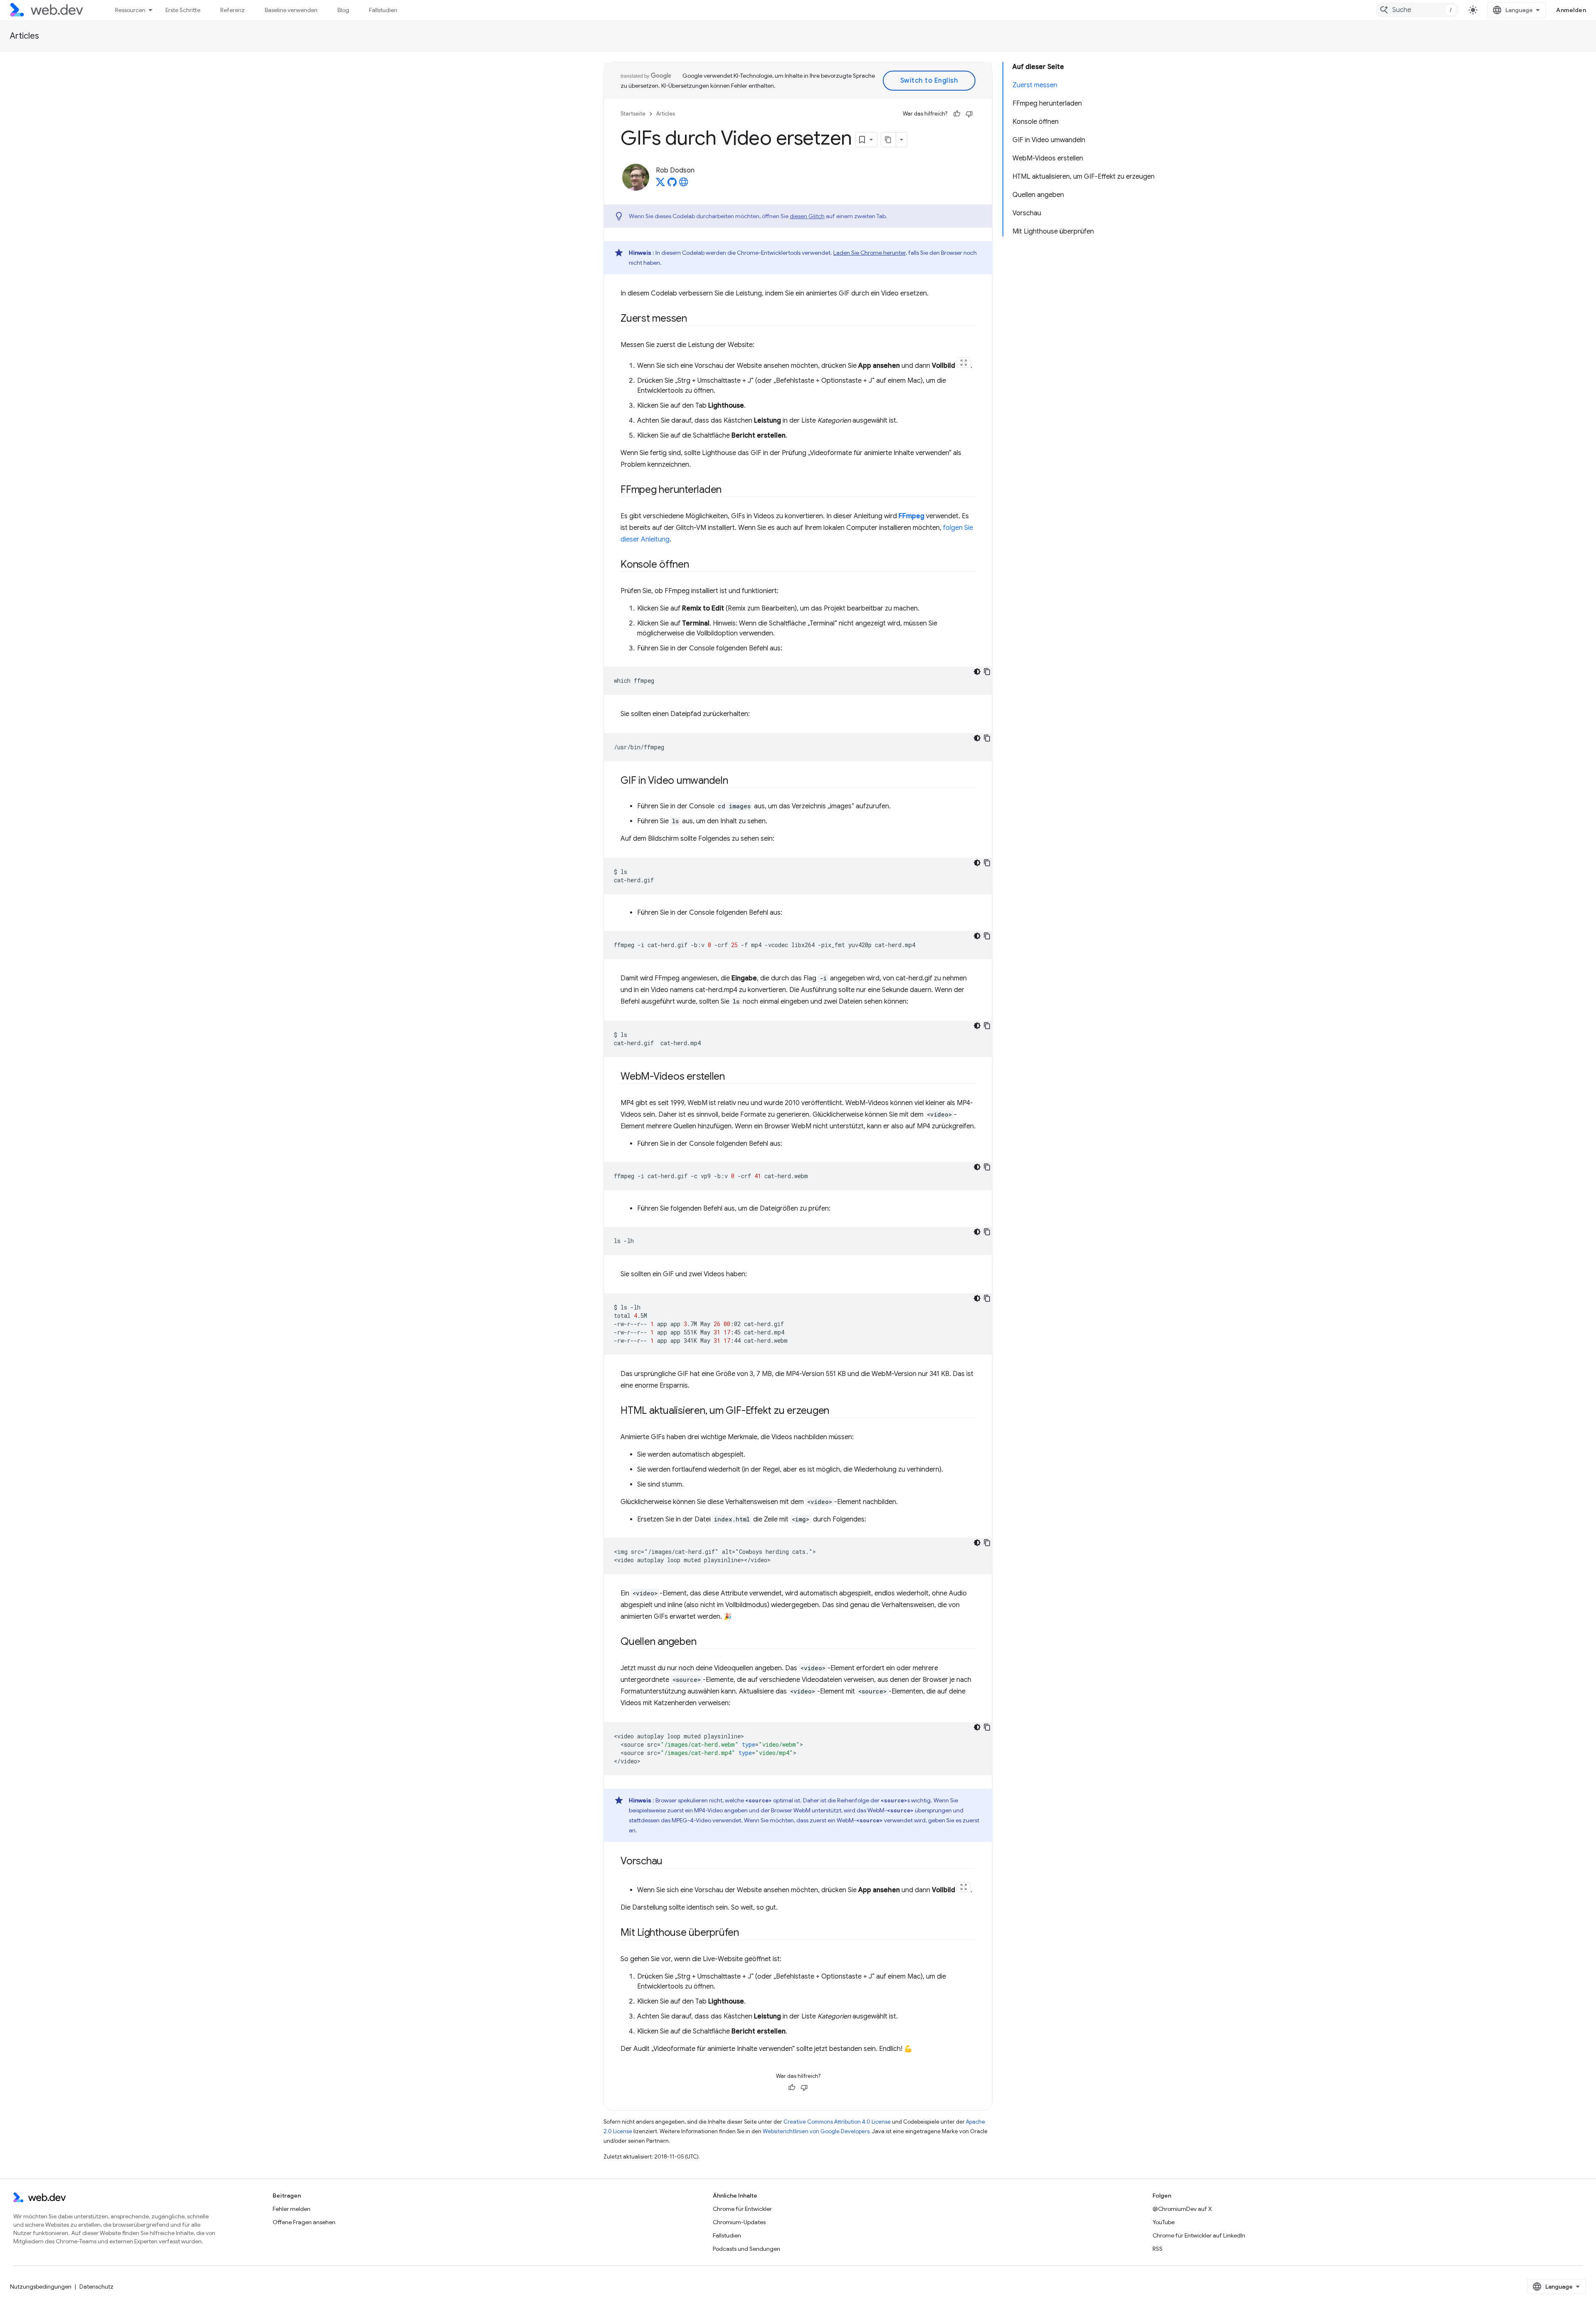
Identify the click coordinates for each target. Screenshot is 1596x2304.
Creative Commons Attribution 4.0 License (837, 2122)
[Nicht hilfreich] (969, 114)
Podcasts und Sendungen (746, 2249)
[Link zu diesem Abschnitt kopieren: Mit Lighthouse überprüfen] (746, 1933)
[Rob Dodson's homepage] (684, 185)
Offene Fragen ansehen (304, 2222)
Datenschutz (96, 2287)
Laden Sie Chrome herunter (869, 253)
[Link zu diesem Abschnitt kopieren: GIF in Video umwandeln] (736, 781)
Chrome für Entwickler (742, 2209)
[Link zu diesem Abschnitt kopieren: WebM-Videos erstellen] (732, 1077)
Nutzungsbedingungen (41, 2287)
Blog (343, 10)
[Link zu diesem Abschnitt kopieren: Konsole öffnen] (697, 565)
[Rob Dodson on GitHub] (672, 185)
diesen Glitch (807, 216)
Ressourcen (130, 10)
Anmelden (1571, 10)
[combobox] (1417, 10)
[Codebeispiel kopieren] (987, 672)
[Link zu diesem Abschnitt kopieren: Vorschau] (670, 1862)
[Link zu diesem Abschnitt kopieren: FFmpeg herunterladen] (729, 490)
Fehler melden (292, 2209)
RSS (1158, 2249)
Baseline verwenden (291, 10)
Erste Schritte (183, 10)
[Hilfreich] (957, 114)
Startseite (633, 114)
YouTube (1164, 2222)
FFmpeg (911, 516)
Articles (25, 36)
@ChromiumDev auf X (1182, 2209)
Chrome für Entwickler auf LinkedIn (1199, 2235)
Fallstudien (383, 10)
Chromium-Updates (739, 2222)
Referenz (233, 10)
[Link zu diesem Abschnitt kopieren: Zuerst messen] (695, 319)
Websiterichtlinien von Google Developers (816, 2131)
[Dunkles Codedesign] (977, 672)
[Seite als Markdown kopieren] (889, 140)
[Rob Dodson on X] (660, 185)
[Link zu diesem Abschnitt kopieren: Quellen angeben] (704, 1642)
